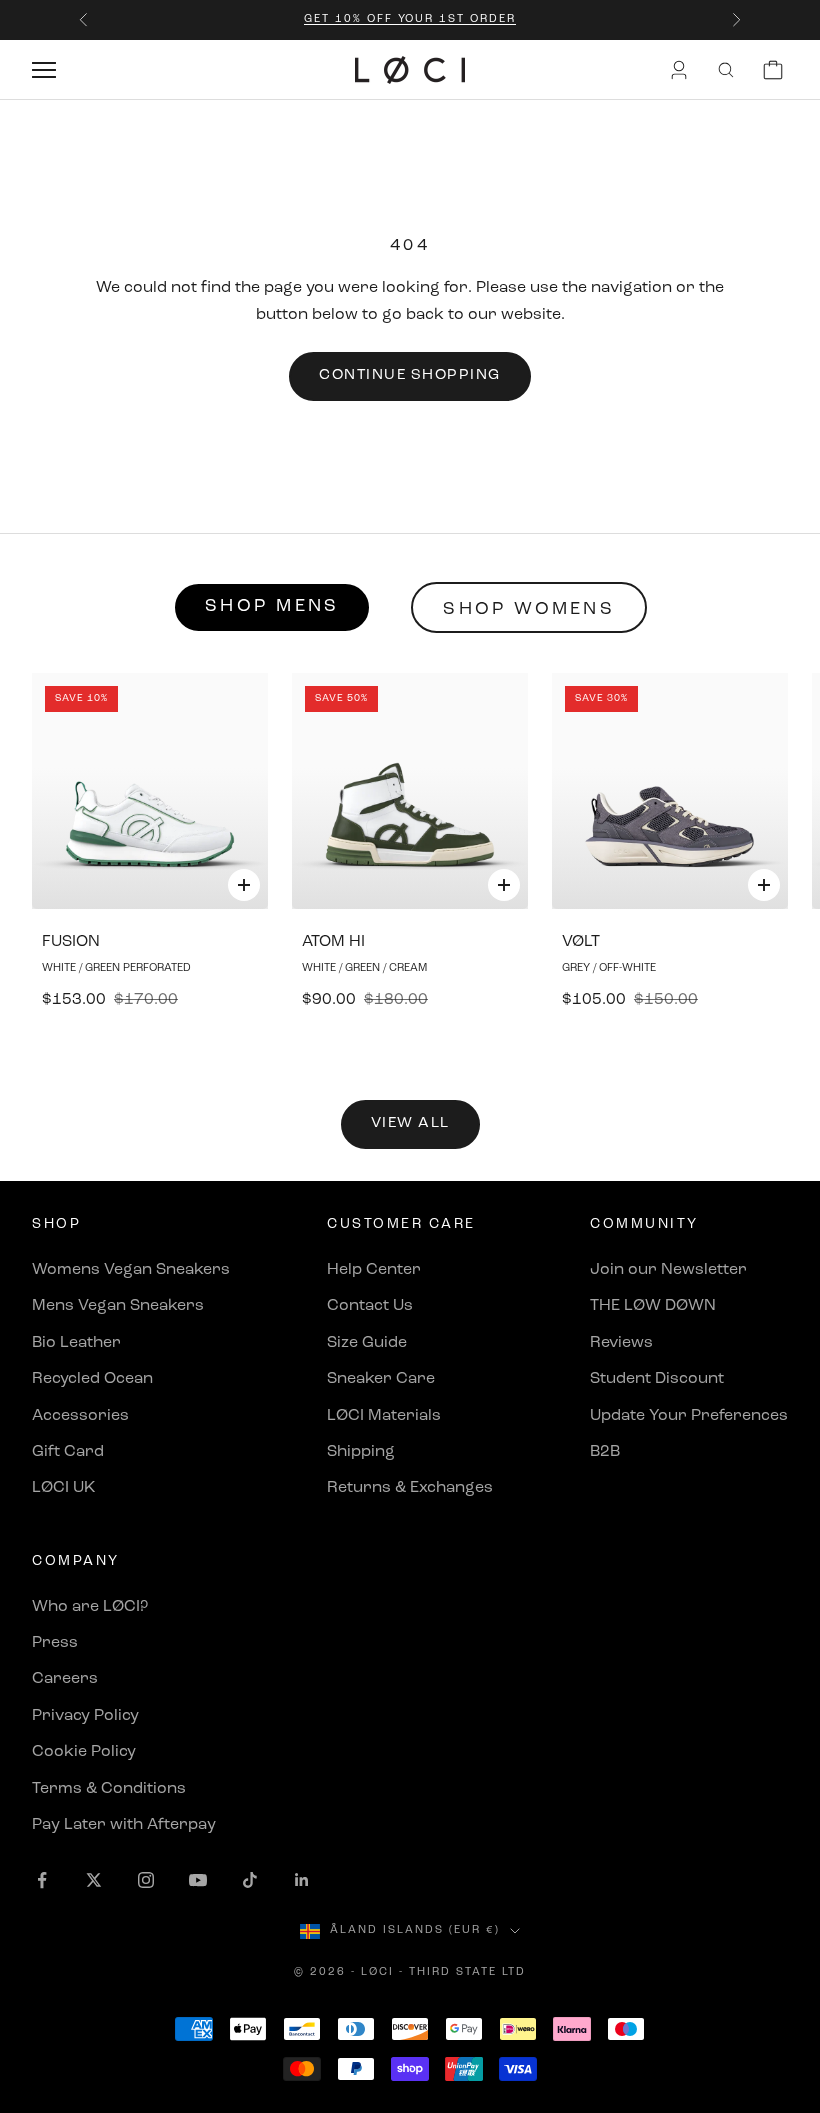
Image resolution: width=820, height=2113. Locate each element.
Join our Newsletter (668, 1270)
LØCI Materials (384, 1416)
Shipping (361, 1452)
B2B (605, 1452)
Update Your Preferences (689, 1416)
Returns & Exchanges (410, 1488)
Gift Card (68, 1452)
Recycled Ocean (92, 1379)
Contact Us (370, 1306)
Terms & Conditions (109, 1789)
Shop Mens (272, 607)
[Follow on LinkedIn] (302, 1880)
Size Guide (367, 1343)
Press (55, 1643)
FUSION (71, 942)
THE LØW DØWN (653, 1306)
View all (410, 1123)
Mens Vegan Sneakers (118, 1306)
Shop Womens (529, 610)
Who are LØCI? (90, 1607)
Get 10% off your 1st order (410, 19)
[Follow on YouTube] (198, 1880)
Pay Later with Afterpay (124, 1825)
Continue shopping (410, 375)
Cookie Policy (84, 1752)
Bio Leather (76, 1343)
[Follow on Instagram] (146, 1880)
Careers (65, 1679)
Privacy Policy (85, 1716)
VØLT (581, 942)
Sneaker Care (381, 1379)
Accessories (80, 1416)
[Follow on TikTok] (250, 1880)
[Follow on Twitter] (94, 1880)
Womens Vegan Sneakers (131, 1270)
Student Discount (657, 1379)
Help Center (374, 1270)
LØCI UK (63, 1488)
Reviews (621, 1343)
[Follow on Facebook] (42, 1880)
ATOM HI (333, 942)
